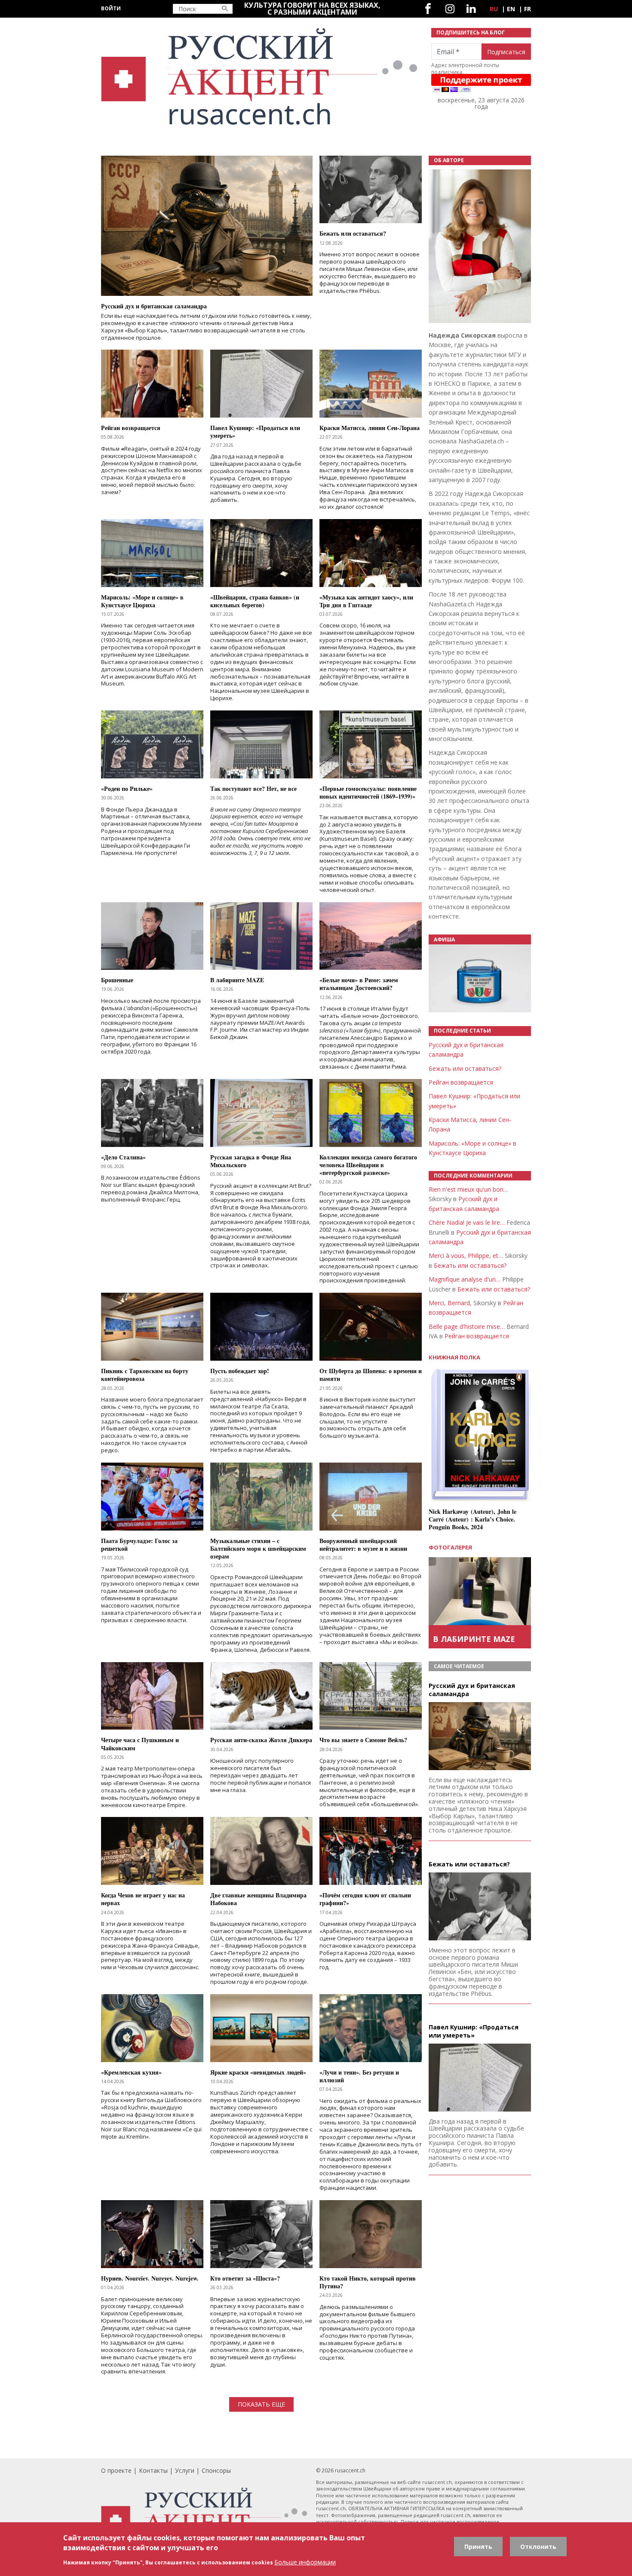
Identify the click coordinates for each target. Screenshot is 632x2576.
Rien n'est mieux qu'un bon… (468, 1189)
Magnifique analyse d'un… (465, 1279)
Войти (111, 8)
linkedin (471, 9)
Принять (478, 2547)
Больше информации (305, 2562)
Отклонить (538, 2547)
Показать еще (261, 2404)
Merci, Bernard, (450, 1303)
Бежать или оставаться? (465, 1068)
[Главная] (261, 77)
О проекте (116, 2470)
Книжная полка (454, 1357)
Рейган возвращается (461, 1082)
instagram (450, 9)
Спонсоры (216, 2470)
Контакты (153, 2470)
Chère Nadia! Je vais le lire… (467, 1222)
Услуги (185, 2470)
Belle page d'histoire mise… (467, 1326)
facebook (428, 9)
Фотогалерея (450, 1547)
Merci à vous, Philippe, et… (466, 1256)
